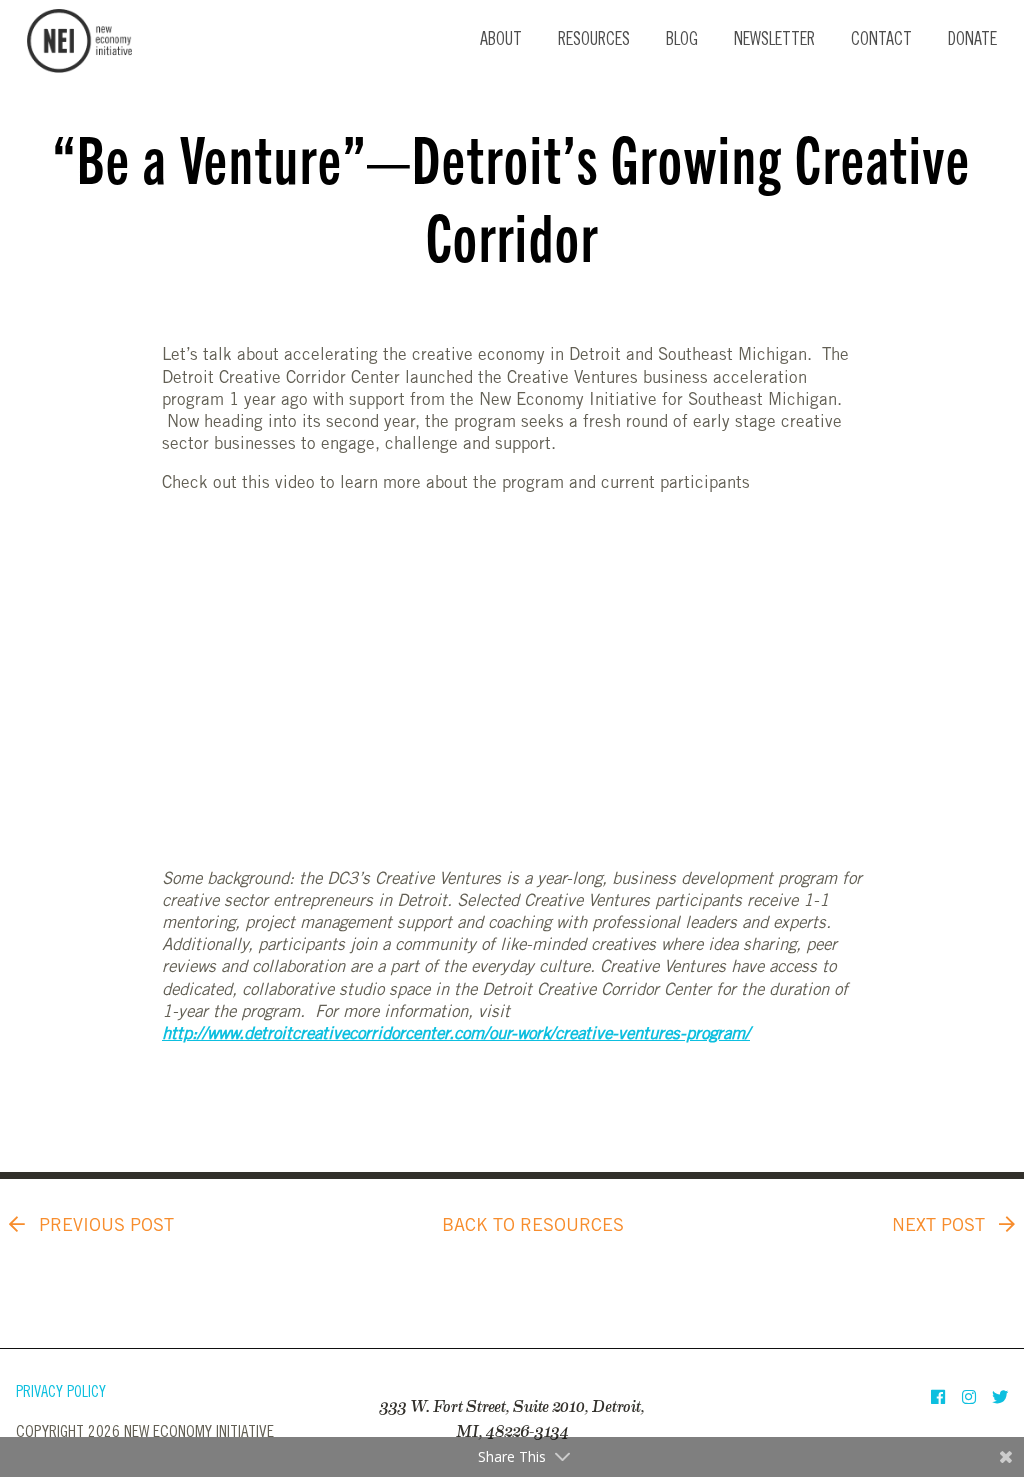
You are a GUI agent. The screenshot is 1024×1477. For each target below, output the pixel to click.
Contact (881, 41)
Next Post (941, 1227)
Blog (682, 41)
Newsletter (774, 41)
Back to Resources (533, 1227)
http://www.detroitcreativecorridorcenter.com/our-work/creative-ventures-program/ (456, 1035)
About (501, 41)
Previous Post (104, 1227)
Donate (972, 41)
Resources (594, 41)
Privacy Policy (61, 1393)
